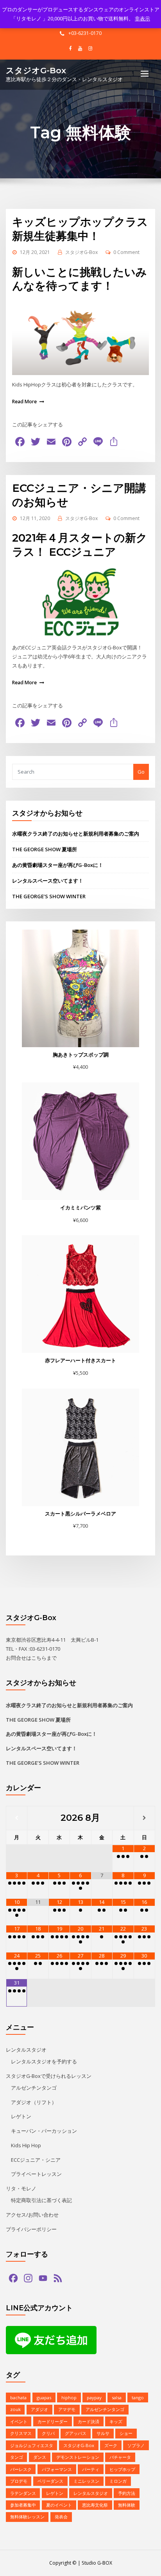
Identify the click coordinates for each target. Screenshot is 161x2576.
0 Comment (126, 252)
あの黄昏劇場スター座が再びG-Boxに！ (58, 865)
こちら (39, 1658)
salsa (117, 2397)
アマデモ (67, 2409)
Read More (24, 402)
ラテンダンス (23, 2493)
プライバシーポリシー (31, 2229)
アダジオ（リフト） (34, 2102)
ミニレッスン (86, 2481)
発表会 (61, 2517)
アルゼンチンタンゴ (34, 2088)
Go (141, 772)
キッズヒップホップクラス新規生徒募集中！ (80, 229)
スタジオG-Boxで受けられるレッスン (49, 2076)
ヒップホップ (122, 2469)
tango (138, 2397)
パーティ (91, 2469)
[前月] (17, 1818)
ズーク (111, 2445)
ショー (126, 2433)
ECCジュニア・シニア (36, 2160)
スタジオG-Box (36, 70)
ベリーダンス (50, 2481)
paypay (94, 2397)
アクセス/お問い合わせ (32, 2215)
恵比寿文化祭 (95, 2505)
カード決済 (89, 2421)
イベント (19, 2421)
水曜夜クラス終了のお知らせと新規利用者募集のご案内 (76, 834)
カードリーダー (53, 2421)
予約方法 (127, 2493)
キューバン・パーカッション (44, 2131)
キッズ (116, 2421)
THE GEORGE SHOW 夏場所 (45, 849)
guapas (44, 2397)
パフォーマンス (57, 2469)
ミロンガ (118, 2481)
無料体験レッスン (27, 2517)
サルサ (103, 2433)
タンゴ (17, 2457)
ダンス (40, 2457)
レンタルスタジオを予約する (44, 2061)
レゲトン (21, 2116)
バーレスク (21, 2469)
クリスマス (21, 2433)
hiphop (69, 2397)
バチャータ (120, 2457)
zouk (15, 2409)
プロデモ (19, 2481)
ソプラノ (136, 2445)
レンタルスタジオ (26, 2050)
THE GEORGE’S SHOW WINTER (49, 896)
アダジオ (39, 2409)
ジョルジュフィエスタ (32, 2445)
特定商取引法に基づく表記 (41, 2200)
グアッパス (76, 2433)
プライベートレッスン (36, 2174)
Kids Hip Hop (26, 2145)
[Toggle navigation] (145, 74)
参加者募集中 (23, 2505)
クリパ (48, 2433)
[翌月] (144, 1818)
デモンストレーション (78, 2457)
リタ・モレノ (21, 2188)
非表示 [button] (142, 18)
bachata (18, 2397)
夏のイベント (59, 2505)
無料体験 (127, 2505)
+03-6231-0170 (85, 33)
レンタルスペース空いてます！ (48, 881)
